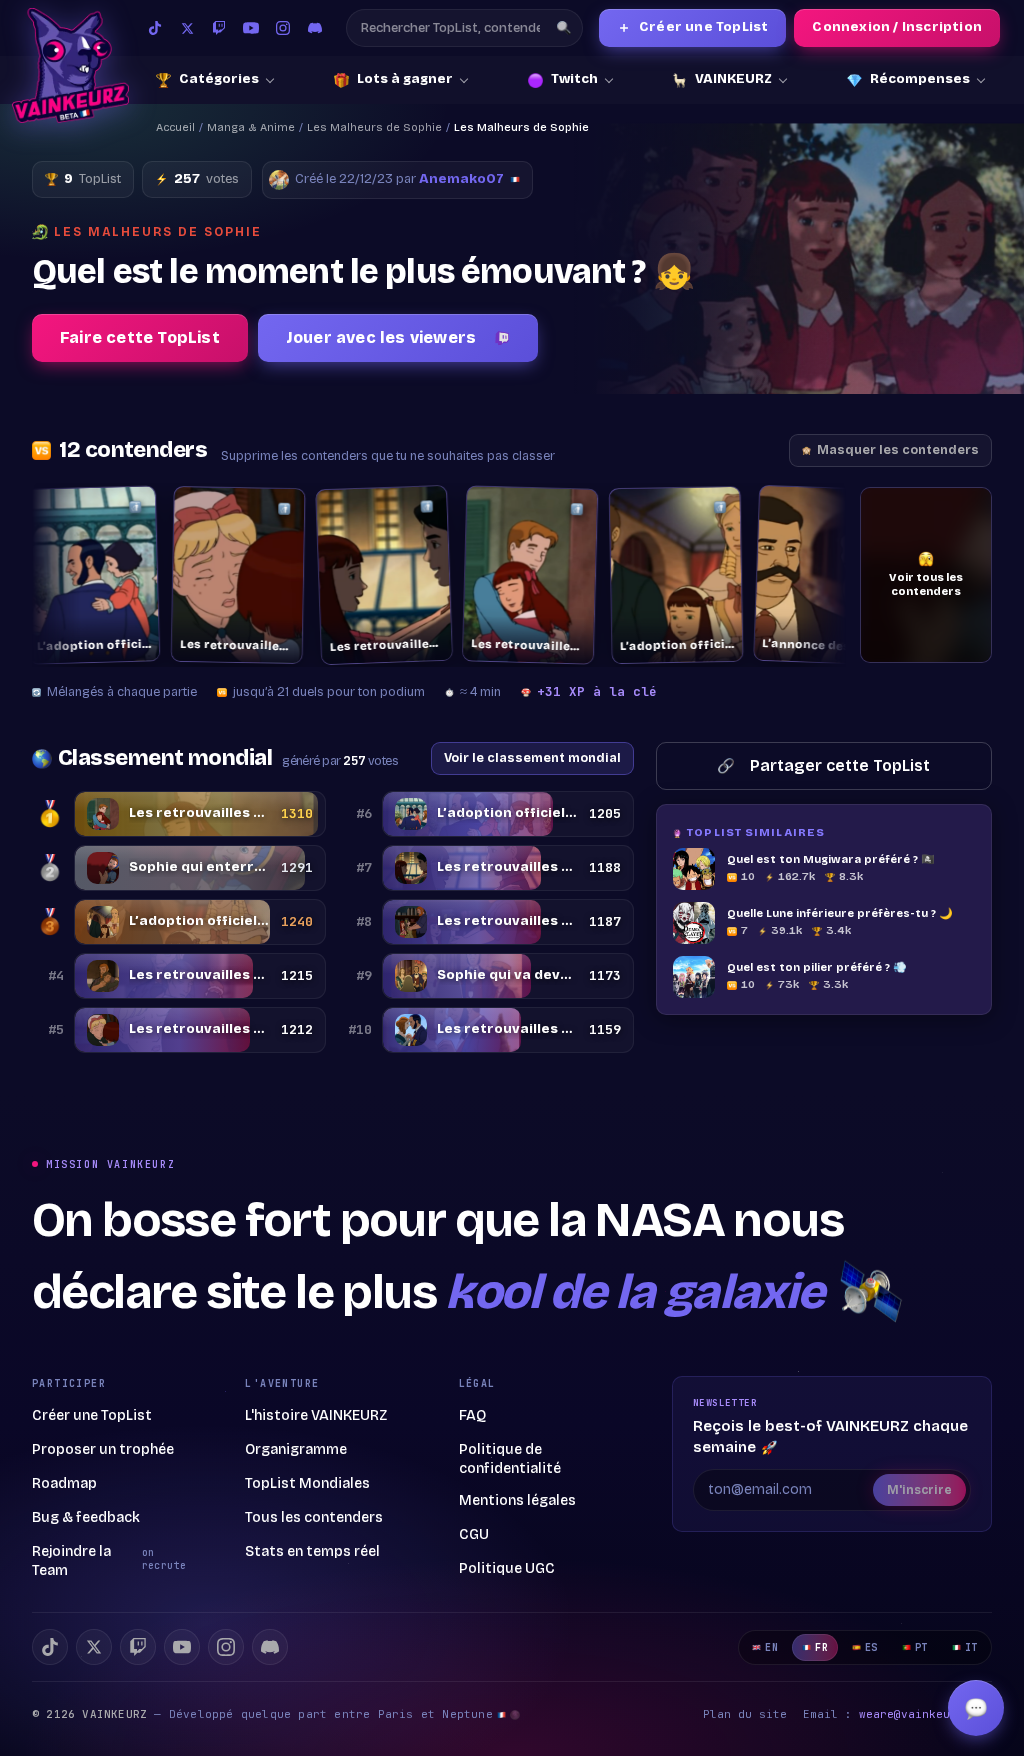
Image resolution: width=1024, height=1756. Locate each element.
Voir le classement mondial (532, 757)
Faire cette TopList (140, 337)
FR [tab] (821, 1647)
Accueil (175, 127)
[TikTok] (155, 28)
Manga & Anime (251, 127)
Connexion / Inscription (897, 27)
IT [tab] (971, 1647)
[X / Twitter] (187, 28)
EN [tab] (771, 1647)
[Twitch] (219, 28)
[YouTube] (251, 28)
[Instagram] (283, 28)
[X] (94, 1647)
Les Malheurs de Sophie (374, 127)
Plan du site (745, 1714)
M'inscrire (919, 1490)
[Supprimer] (92, 506)
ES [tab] (871, 1647)
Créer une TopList (693, 27)
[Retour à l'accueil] (70, 65)
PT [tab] (921, 1647)
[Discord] (315, 28)
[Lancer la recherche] (564, 28)
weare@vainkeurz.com (925, 1714)
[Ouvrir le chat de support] (976, 1708)
